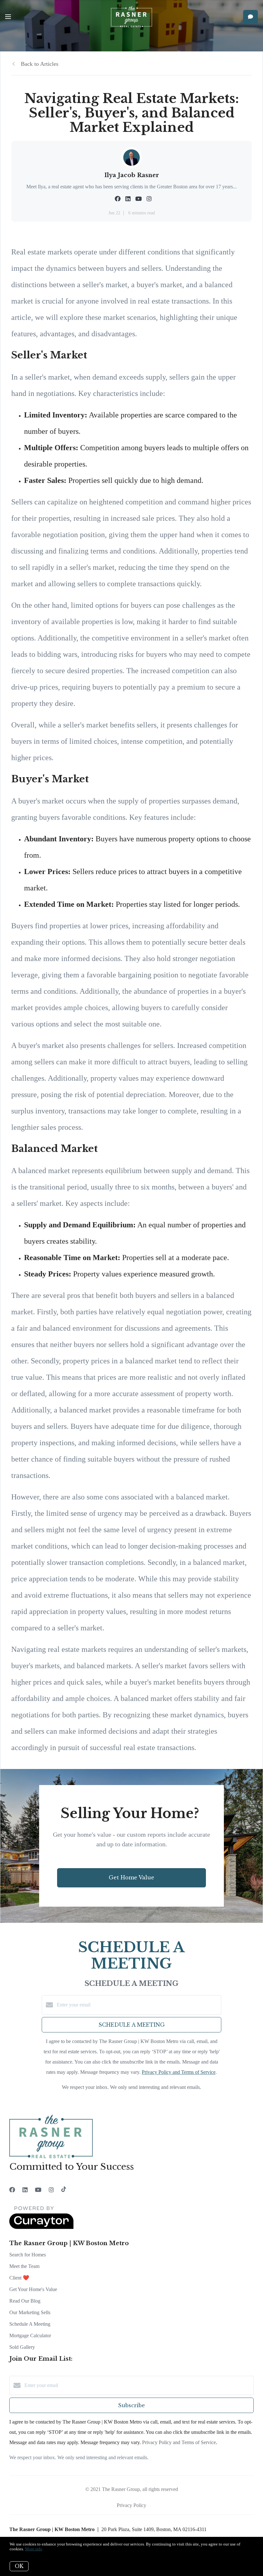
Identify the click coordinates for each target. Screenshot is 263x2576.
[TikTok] (64, 2190)
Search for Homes (28, 2255)
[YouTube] (38, 2190)
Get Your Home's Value (33, 2289)
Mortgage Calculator (30, 2336)
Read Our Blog (25, 2301)
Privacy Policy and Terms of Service (179, 2072)
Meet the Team (24, 2266)
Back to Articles (40, 64)
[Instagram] (51, 2190)
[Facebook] (12, 2190)
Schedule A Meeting (30, 2324)
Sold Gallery (22, 2347)
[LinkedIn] (25, 2190)
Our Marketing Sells (30, 2312)
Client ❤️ (19, 2278)
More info (34, 2549)
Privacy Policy (131, 2505)
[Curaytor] (41, 2227)
